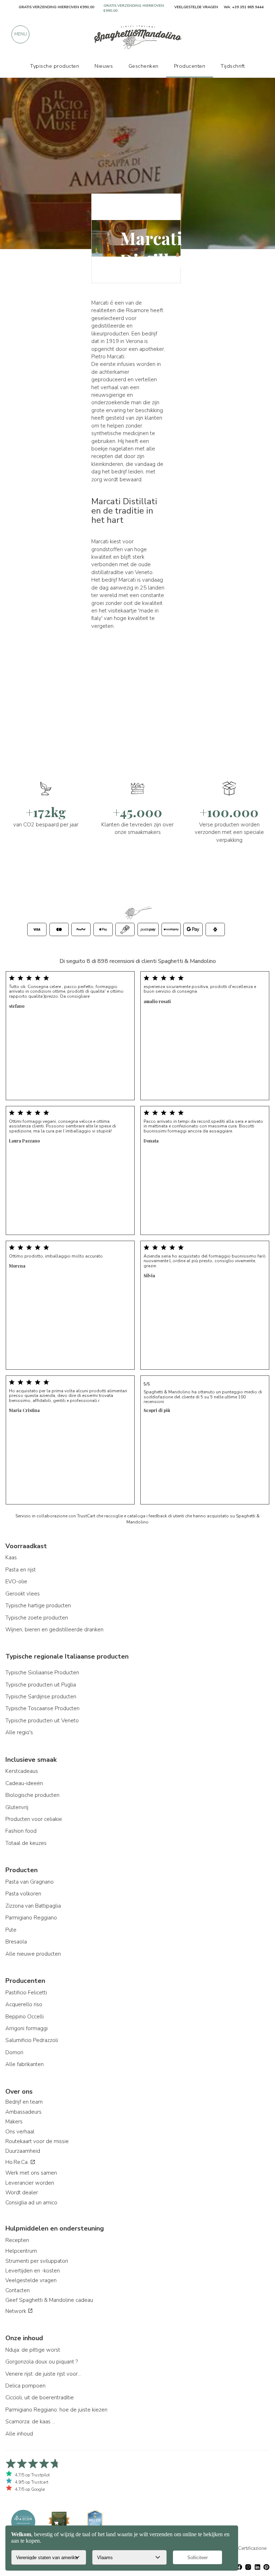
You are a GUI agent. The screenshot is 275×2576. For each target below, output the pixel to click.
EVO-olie (16, 1582)
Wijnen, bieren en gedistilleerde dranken (54, 1630)
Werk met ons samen (31, 2173)
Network (16, 2311)
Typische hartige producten (38, 1606)
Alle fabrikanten (25, 2064)
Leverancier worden (30, 2183)
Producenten (190, 66)
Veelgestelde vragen (31, 2280)
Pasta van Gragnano (30, 1882)
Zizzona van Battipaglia (33, 1906)
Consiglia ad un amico (31, 2203)
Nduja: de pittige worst (33, 2350)
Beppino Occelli (25, 2017)
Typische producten (55, 66)
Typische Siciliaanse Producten (42, 1673)
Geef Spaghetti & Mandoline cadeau (49, 2300)
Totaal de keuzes (26, 1843)
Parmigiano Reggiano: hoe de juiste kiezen (56, 2410)
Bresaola (16, 1942)
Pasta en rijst (21, 1570)
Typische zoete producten (37, 1618)
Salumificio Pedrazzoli (32, 2040)
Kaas (11, 1557)
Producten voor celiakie (34, 1819)
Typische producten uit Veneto (42, 1721)
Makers (14, 2122)
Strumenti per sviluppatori (37, 2261)
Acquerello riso (24, 2004)
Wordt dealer (22, 2193)
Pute (11, 1930)
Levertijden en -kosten (33, 2271)
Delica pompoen (25, 2386)
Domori (14, 2052)
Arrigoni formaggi (26, 2028)
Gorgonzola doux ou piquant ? (42, 2362)
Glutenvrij (17, 1807)
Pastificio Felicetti (26, 1993)
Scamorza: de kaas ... (30, 2422)
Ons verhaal (20, 2132)
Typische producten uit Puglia (41, 1685)
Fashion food (21, 1831)
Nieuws (104, 66)
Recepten (17, 2240)
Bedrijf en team (24, 2102)
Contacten (18, 2290)
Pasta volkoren (23, 1894)
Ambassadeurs (23, 2112)
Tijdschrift (233, 66)
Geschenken (144, 66)
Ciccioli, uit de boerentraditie (40, 2398)
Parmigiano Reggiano (31, 1918)
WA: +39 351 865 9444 (244, 7)
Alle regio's (19, 1732)
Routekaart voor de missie (37, 2141)
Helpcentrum (21, 2251)
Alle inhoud (19, 2434)
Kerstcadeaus (22, 1771)
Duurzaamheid (23, 2151)
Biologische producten (32, 1795)
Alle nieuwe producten (33, 1954)
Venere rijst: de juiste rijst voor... (43, 2374)
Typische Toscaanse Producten (42, 1708)
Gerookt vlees (23, 1594)
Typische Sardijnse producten (41, 1697)
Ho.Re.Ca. (18, 2162)
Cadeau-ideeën (24, 1783)
